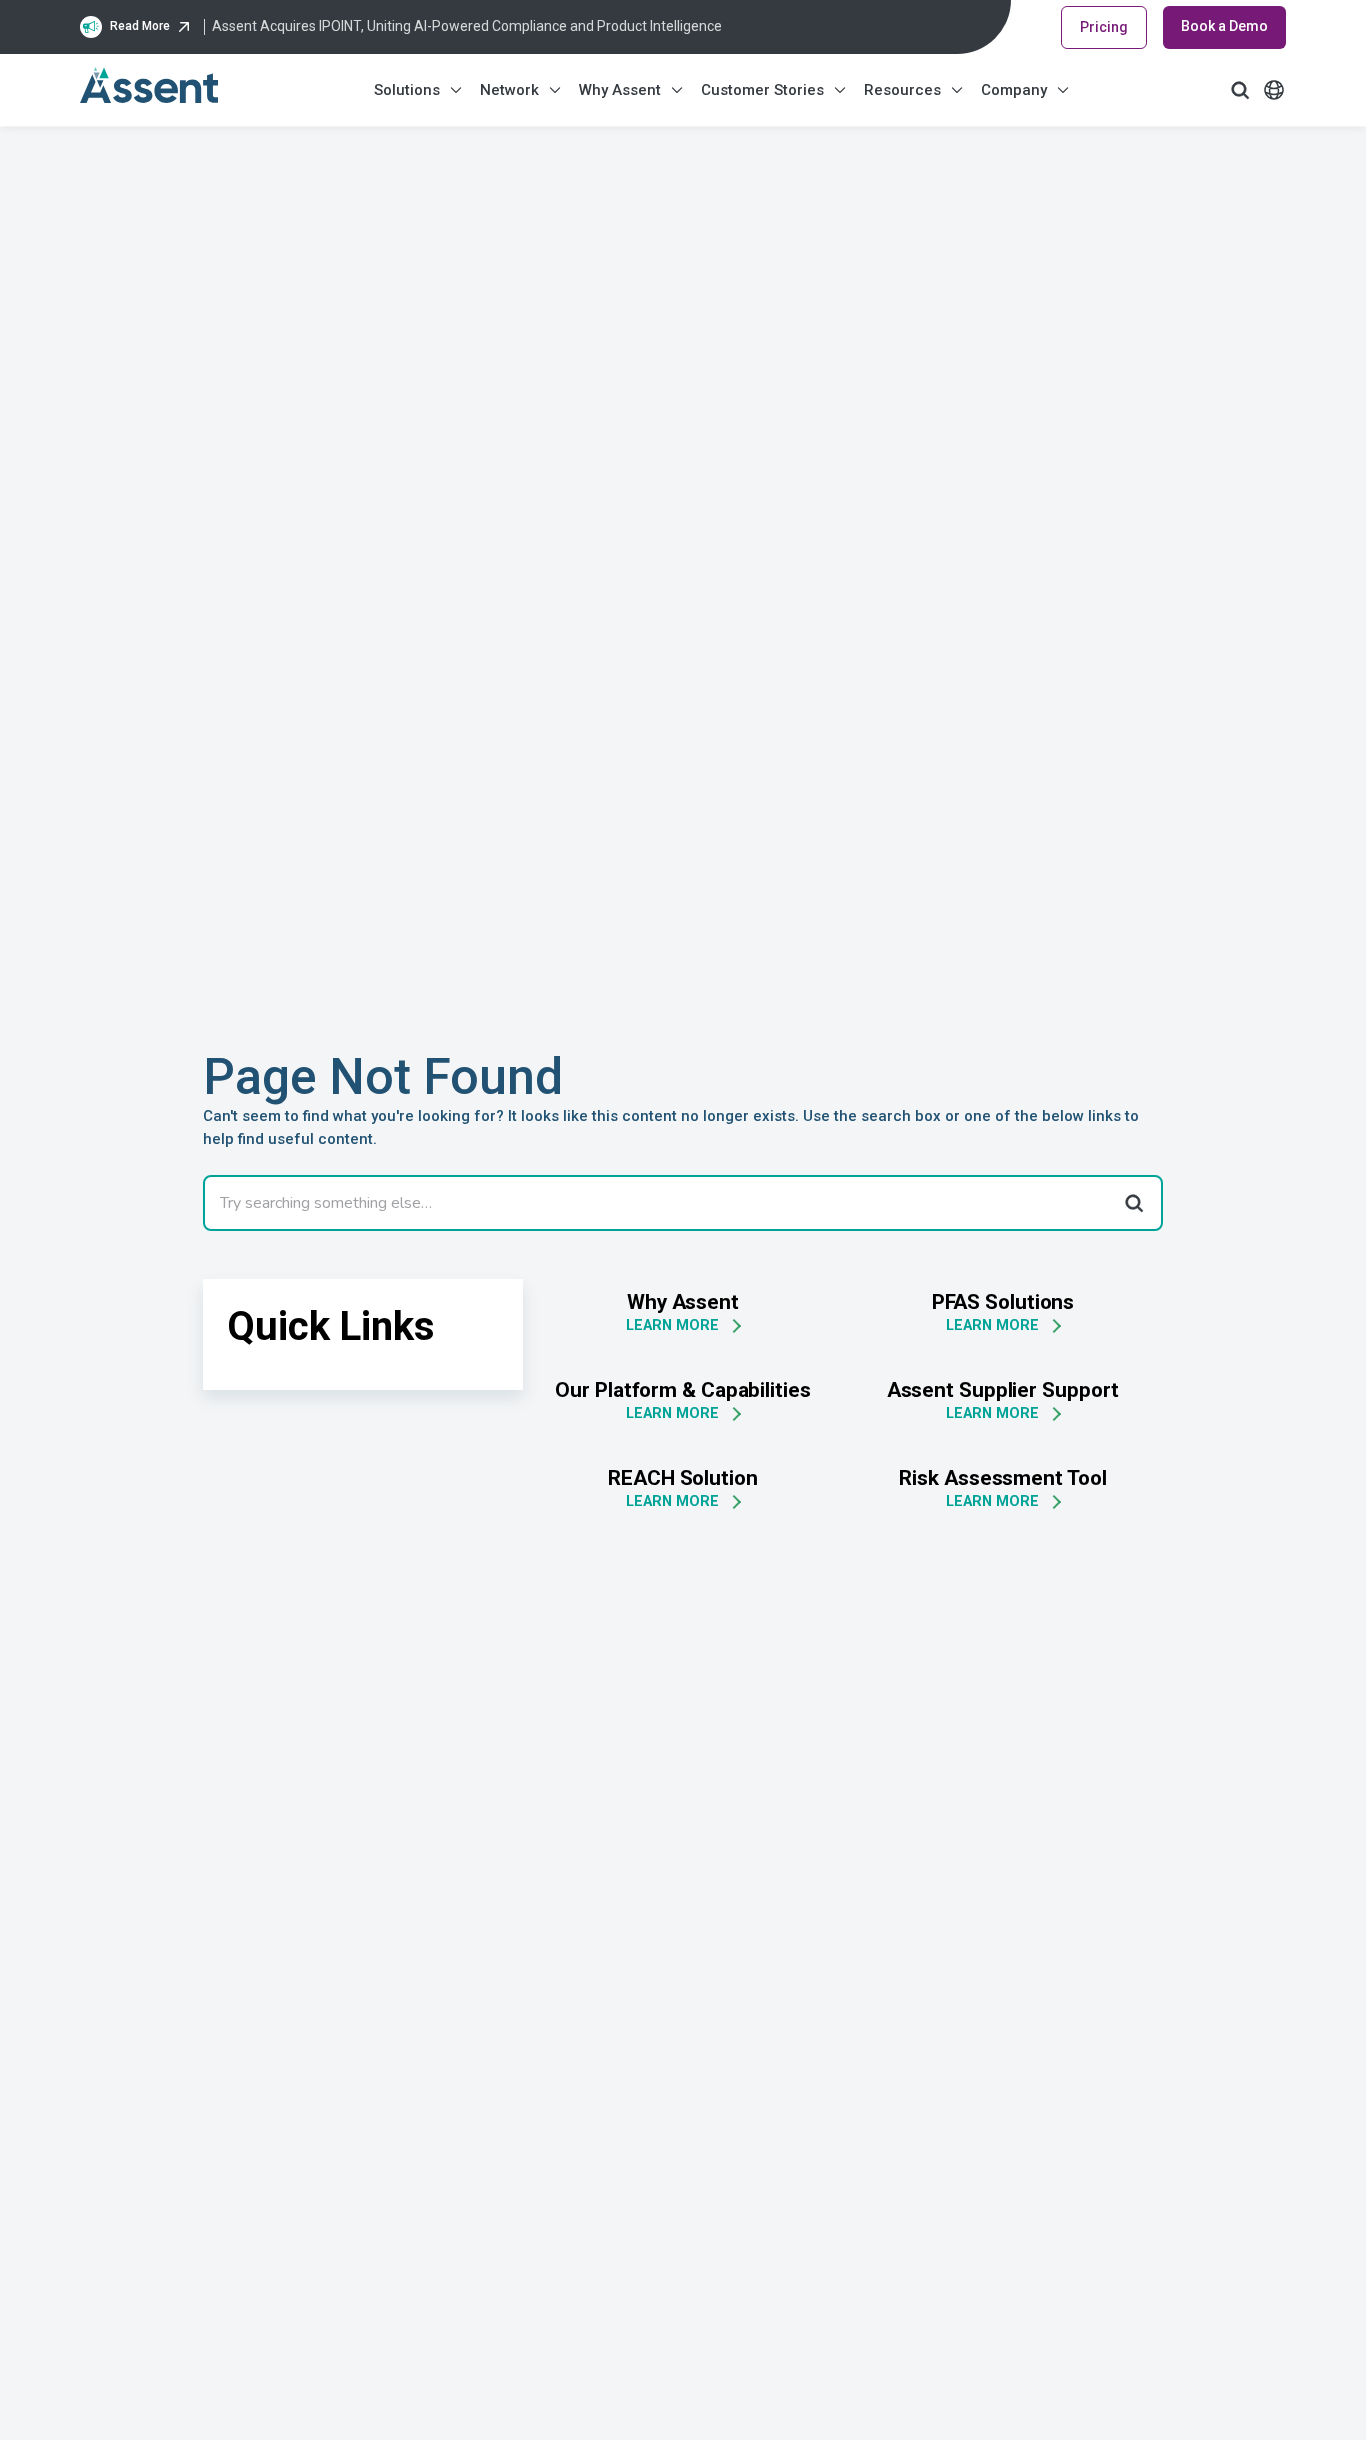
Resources (902, 90)
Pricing (1104, 27)
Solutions (407, 90)
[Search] (1133, 1203)
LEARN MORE (672, 1325)
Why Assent (620, 90)
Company (1014, 90)
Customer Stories (762, 90)
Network (509, 90)
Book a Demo (1224, 26)
